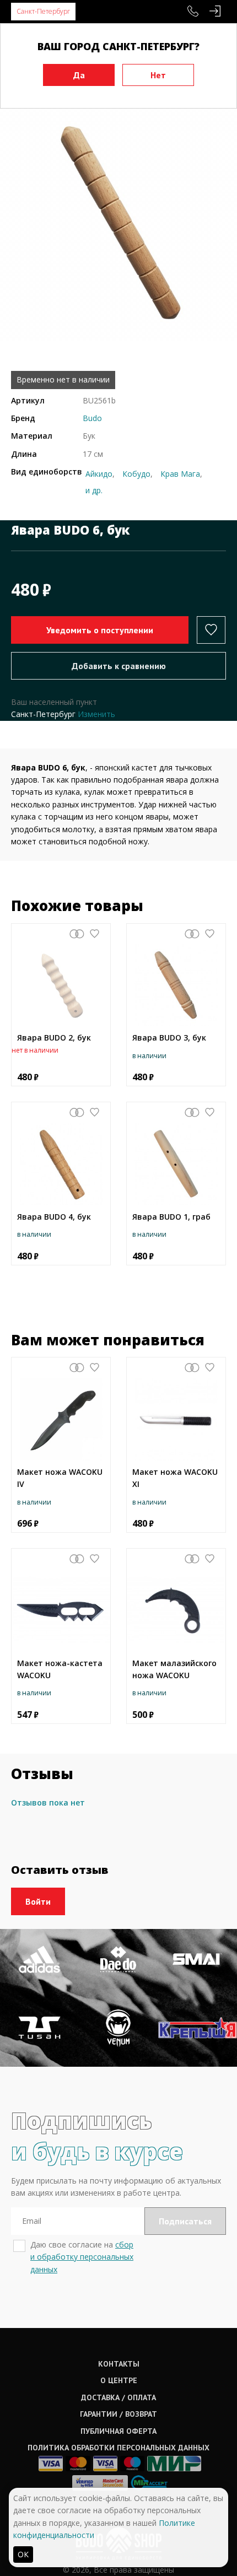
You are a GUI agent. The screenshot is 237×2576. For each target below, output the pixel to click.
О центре (119, 2380)
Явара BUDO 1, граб (171, 1217)
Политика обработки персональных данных (118, 2448)
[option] (118, 222)
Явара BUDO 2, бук (54, 1038)
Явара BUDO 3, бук (169, 1038)
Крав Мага (180, 474)
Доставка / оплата (118, 2397)
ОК (23, 2554)
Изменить (96, 714)
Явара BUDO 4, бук (54, 1217)
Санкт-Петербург (43, 11)
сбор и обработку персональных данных (82, 2257)
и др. (94, 490)
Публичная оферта (118, 2431)
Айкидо (99, 474)
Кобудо (136, 474)
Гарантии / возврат (118, 2414)
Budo (92, 418)
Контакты (119, 2364)
